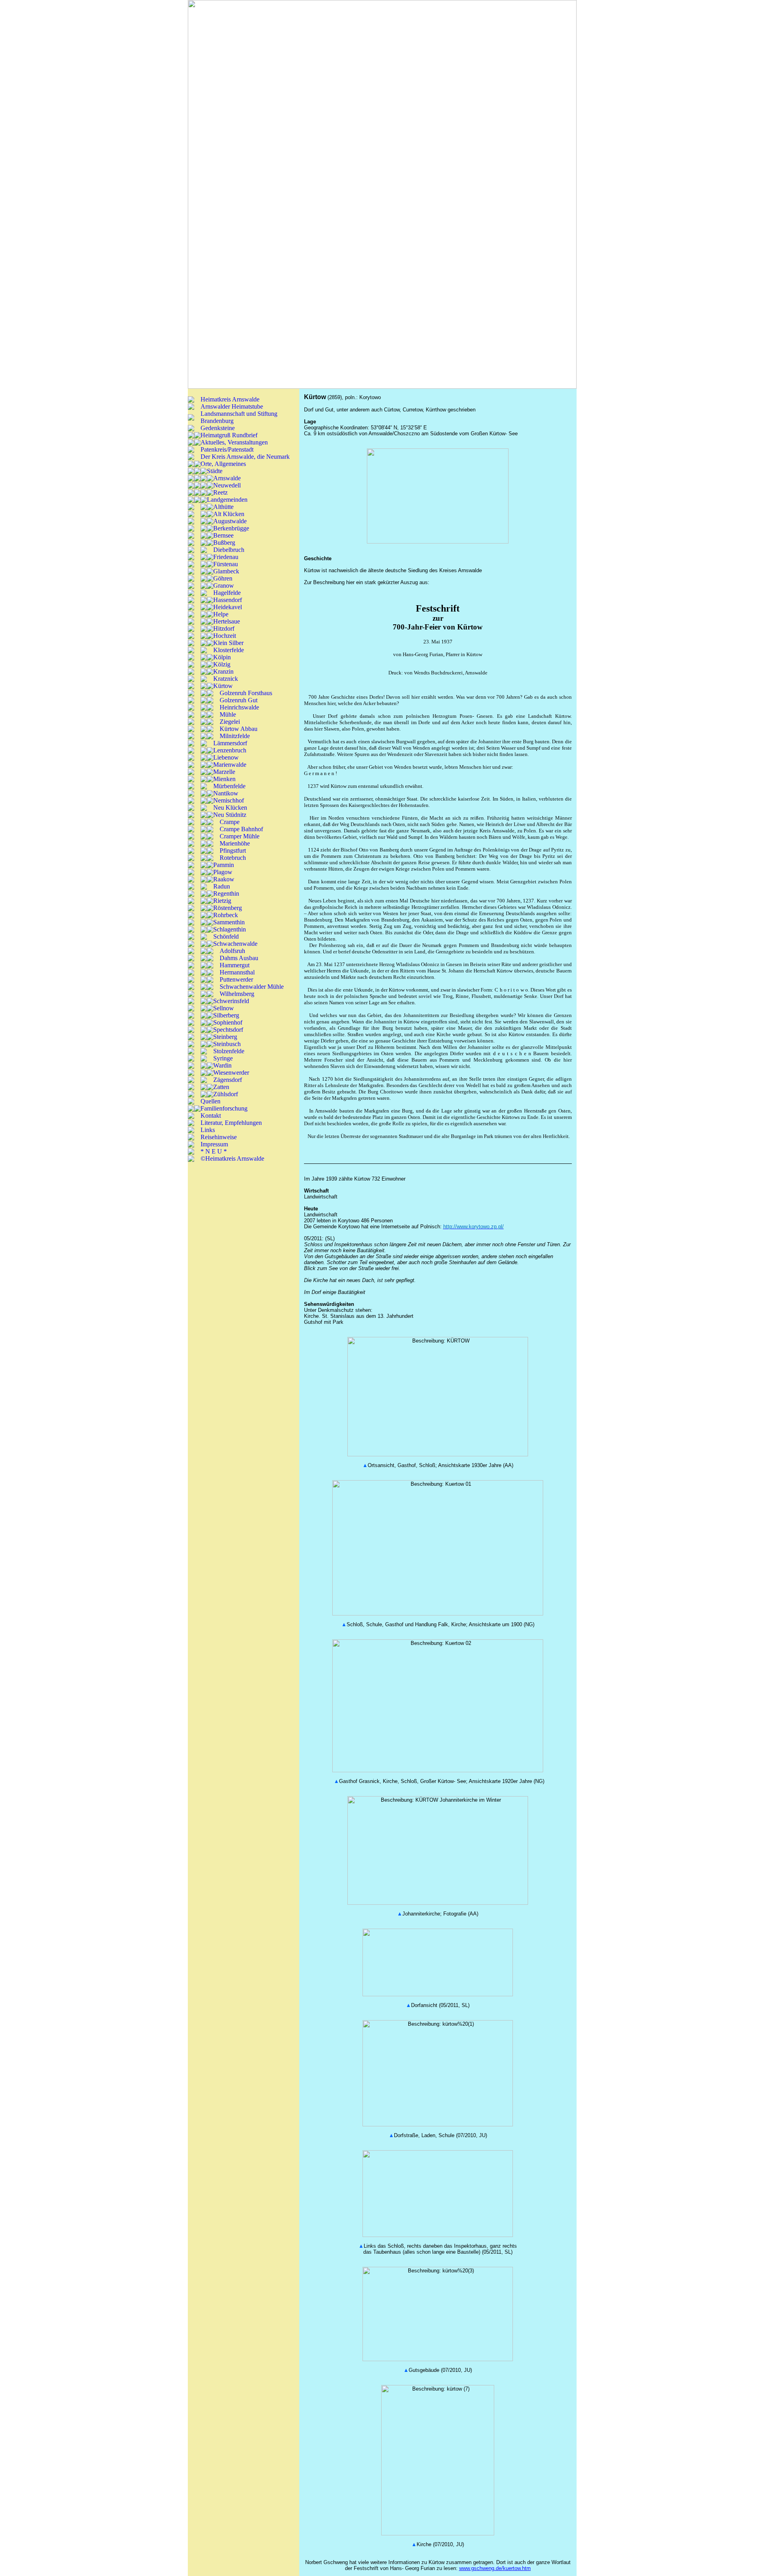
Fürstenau (226, 564)
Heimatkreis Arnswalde (230, 399)
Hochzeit (225, 636)
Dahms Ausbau (239, 958)
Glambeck (226, 571)
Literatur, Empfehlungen (231, 1123)
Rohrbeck (226, 915)
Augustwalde (230, 521)
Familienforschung (224, 1108)
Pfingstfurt (233, 851)
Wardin (222, 1065)
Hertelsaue (227, 621)
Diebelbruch (229, 550)
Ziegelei (230, 722)
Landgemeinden (227, 500)
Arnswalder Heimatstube (232, 406)
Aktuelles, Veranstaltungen (234, 442)
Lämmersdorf (230, 743)
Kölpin (222, 657)
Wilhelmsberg (237, 994)
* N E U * (214, 1151)
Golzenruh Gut (239, 700)
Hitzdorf (224, 628)
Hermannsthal (237, 972)
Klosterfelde (229, 650)
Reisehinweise (219, 1137)
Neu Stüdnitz (230, 815)
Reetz (220, 492)
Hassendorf (228, 600)
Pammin (224, 865)
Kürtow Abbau (239, 729)
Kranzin (223, 671)
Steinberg (225, 1037)
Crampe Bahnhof (241, 829)
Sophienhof (228, 1022)
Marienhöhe (235, 843)
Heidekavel (228, 607)
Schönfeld (226, 936)
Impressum (214, 1144)
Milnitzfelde (235, 736)
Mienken (224, 779)
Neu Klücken (230, 808)
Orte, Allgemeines (223, 464)
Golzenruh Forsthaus (246, 693)
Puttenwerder (236, 979)
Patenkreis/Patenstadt (227, 449)
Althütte (223, 507)
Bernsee (223, 535)
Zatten (221, 1087)
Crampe (230, 822)
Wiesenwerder (231, 1073)
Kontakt (211, 1116)
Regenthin (226, 893)
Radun (222, 886)
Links (208, 1130)
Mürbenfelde (229, 786)
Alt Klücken (229, 514)
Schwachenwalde (235, 944)
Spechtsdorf (228, 1030)
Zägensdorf (228, 1080)
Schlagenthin (230, 929)
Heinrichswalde (239, 707)
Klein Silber (228, 643)
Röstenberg (228, 908)
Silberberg (226, 1015)
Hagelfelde (227, 593)
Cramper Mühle (240, 836)
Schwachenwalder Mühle (252, 987)
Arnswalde (227, 478)
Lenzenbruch (230, 750)
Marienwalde (230, 765)
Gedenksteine (218, 428)
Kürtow (223, 686)
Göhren (223, 578)
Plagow (223, 872)
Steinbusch (227, 1044)
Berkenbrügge (231, 528)
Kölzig (222, 664)
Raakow (224, 879)
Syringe (223, 1058)
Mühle (228, 714)
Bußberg (224, 543)
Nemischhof (229, 800)
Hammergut (235, 965)
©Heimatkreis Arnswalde (232, 1158)
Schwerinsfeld (231, 1001)
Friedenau (226, 557)
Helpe (221, 614)
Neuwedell (227, 485)
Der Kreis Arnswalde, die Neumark (245, 457)
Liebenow (226, 757)
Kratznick (226, 679)
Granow (224, 586)
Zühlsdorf (226, 1094)
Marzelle (224, 772)
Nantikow (226, 793)
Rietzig (222, 901)
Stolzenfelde (229, 1051)
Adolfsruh (232, 951)
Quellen (210, 1101)
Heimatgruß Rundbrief (229, 435)
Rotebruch (233, 858)
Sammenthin (229, 922)
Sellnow (224, 1008)
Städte (215, 471)
